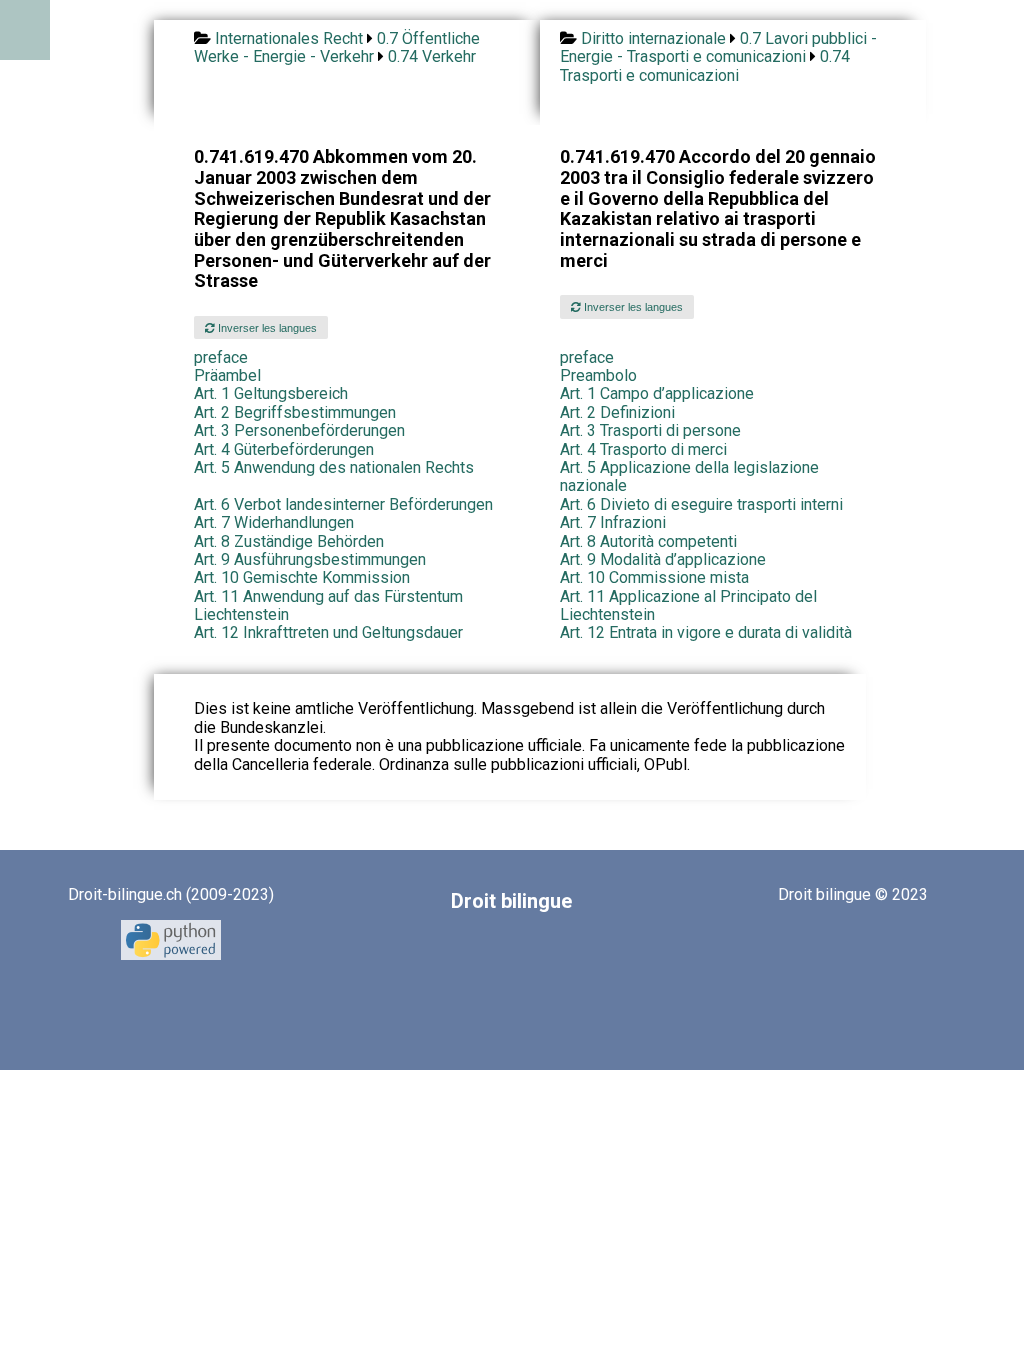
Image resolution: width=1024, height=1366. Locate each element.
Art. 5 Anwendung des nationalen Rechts (334, 467)
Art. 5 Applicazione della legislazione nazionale (689, 476)
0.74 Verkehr (432, 56)
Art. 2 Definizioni (617, 412)
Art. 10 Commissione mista (654, 577)
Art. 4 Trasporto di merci (643, 449)
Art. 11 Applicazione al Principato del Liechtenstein (688, 605)
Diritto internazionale (653, 38)
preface (221, 357)
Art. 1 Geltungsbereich (271, 393)
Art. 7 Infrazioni (613, 522)
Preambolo (598, 375)
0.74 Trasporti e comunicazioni (705, 65)
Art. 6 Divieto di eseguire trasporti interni (701, 504)
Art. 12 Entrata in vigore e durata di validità (706, 632)
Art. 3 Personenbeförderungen (299, 430)
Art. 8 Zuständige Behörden (289, 541)
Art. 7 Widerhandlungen (274, 522)
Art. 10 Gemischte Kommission (302, 577)
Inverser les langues (266, 328)
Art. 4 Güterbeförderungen (284, 449)
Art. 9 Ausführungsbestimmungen (310, 559)
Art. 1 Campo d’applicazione (657, 393)
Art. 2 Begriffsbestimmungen (295, 412)
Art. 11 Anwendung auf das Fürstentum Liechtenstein (328, 605)
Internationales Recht (289, 38)
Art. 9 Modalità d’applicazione (663, 559)
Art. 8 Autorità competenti (648, 541)
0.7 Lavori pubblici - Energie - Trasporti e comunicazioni (718, 47)
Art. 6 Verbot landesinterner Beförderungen (343, 504)
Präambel (227, 375)
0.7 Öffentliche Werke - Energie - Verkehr (337, 47)
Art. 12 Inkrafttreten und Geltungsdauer (328, 632)
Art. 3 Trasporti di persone (650, 430)
